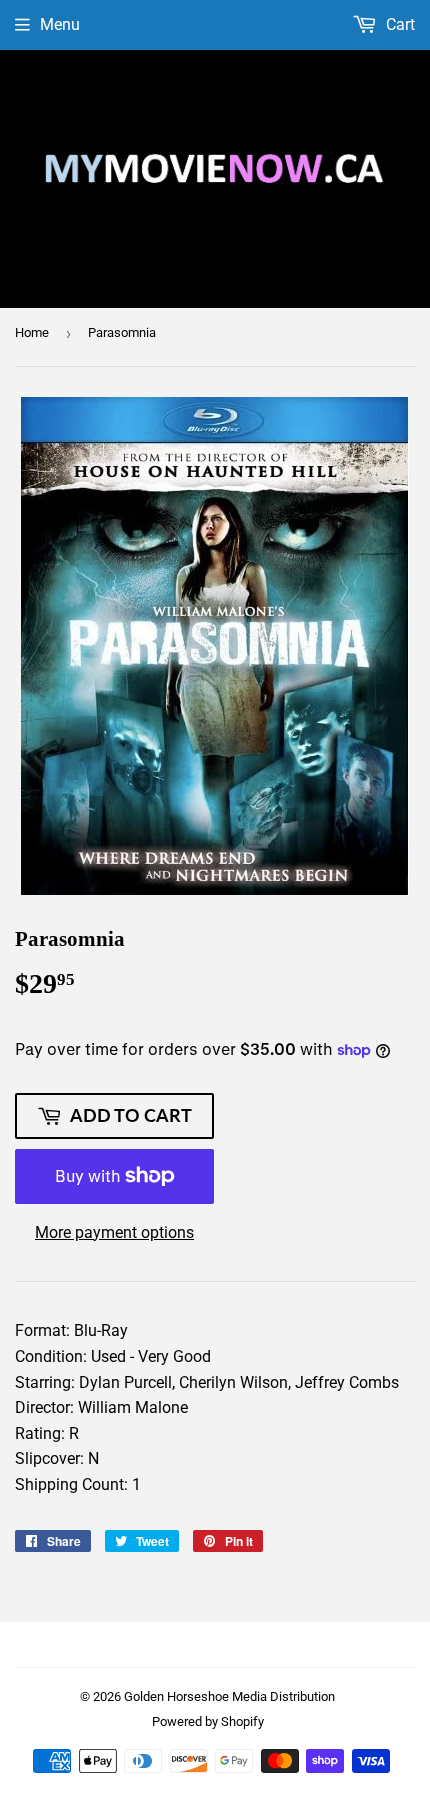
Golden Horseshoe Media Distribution (229, 1696)
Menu (60, 24)
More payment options (114, 1232)
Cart (398, 24)
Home (32, 332)
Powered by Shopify (208, 1721)
